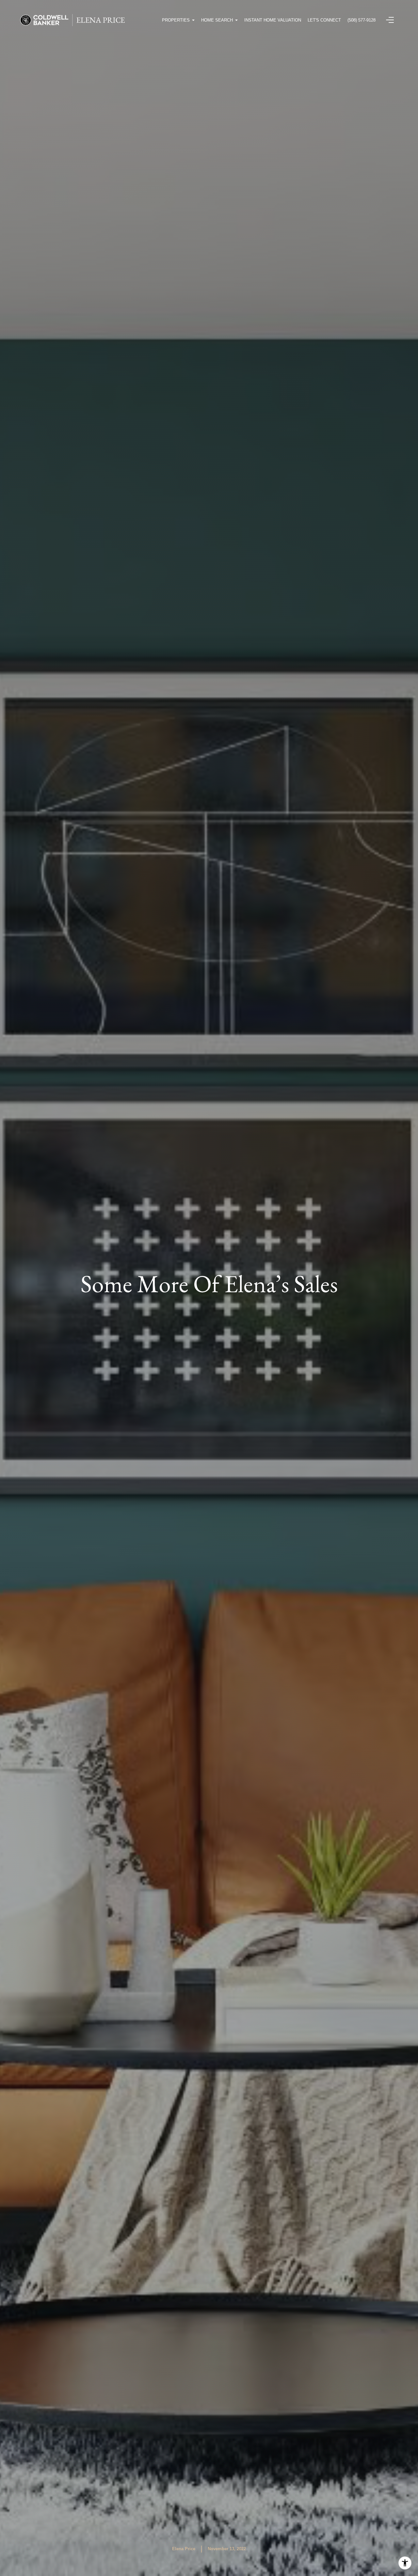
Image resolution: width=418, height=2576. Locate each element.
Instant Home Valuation (273, 20)
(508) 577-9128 (362, 20)
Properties (176, 20)
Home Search (217, 20)
